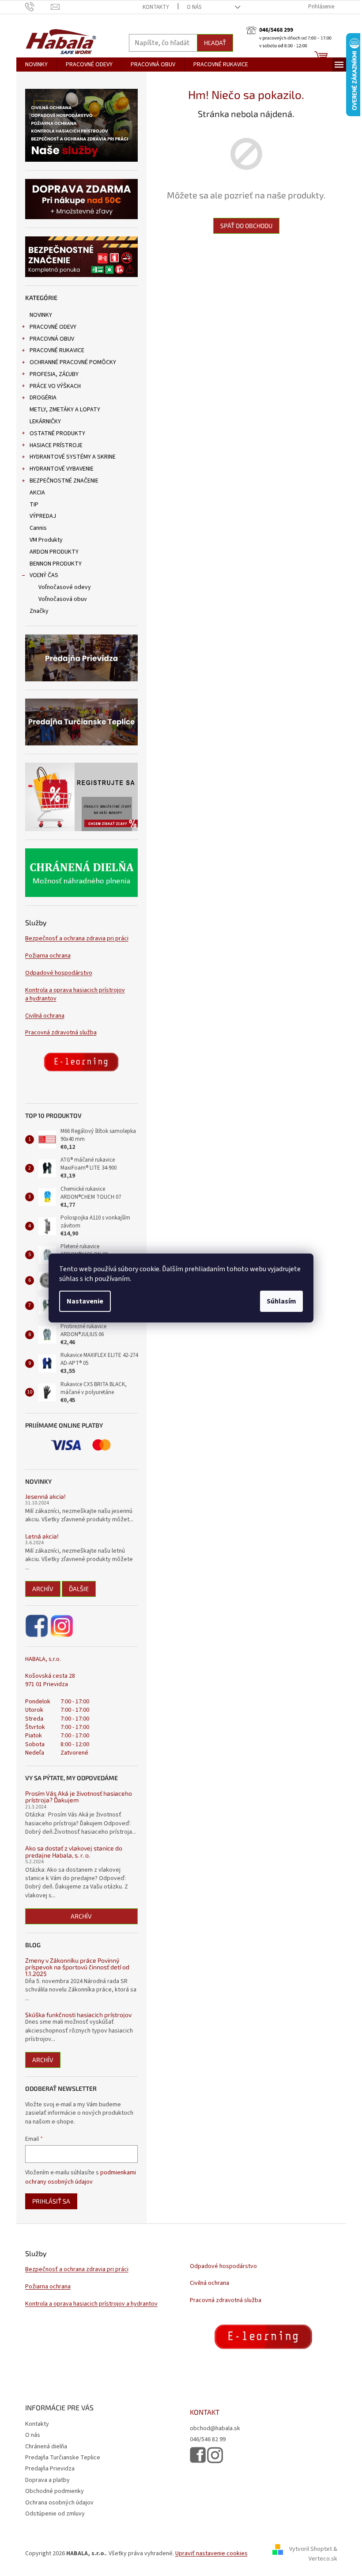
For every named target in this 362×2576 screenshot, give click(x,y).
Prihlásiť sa (51, 2201)
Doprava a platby (47, 2480)
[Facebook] (37, 1626)
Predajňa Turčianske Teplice (63, 2458)
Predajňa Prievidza (50, 2469)
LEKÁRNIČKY (45, 422)
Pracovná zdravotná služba (61, 1033)
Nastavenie (85, 1301)
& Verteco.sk (323, 2554)
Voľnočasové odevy (65, 587)
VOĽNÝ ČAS (44, 575)
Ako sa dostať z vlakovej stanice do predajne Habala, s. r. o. (74, 1852)
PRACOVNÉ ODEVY (53, 327)
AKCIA (37, 493)
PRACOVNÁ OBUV (52, 339)
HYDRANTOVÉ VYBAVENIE (62, 469)
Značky (39, 611)
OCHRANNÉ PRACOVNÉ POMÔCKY (73, 362)
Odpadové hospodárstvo (59, 973)
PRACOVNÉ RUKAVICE (57, 350)
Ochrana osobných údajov (59, 2503)
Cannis (38, 528)
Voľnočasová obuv (63, 599)
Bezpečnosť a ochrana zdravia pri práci (77, 939)
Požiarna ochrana (48, 956)
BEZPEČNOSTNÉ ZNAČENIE (64, 481)
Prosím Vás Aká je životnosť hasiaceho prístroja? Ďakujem (79, 1797)
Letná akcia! (42, 1536)
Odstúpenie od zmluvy (55, 2514)
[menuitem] (36, 65)
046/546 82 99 (208, 2440)
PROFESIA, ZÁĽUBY (54, 374)
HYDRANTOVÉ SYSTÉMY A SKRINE (73, 457)
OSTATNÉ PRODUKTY (57, 433)
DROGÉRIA (43, 398)
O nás (194, 7)
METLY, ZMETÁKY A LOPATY (65, 410)
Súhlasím (281, 1301)
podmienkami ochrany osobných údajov (81, 2177)
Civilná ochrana (45, 1016)
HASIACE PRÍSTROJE (56, 445)
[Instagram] (62, 1626)
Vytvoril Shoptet (311, 2549)
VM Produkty (46, 540)
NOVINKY (41, 315)
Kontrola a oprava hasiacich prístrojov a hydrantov (75, 995)
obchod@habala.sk (215, 2429)
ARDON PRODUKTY (54, 552)
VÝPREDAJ (43, 516)
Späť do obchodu (246, 226)
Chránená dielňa (46, 2447)
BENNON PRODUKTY (56, 564)
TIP (34, 505)
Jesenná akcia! (45, 1496)
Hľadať (215, 43)
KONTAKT (205, 2412)
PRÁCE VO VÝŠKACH (55, 386)
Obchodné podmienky (55, 2491)
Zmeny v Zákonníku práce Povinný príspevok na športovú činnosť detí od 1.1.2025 (77, 1967)
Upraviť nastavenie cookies (211, 2553)
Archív (43, 1589)
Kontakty (156, 7)
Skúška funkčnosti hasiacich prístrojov (78, 2015)
